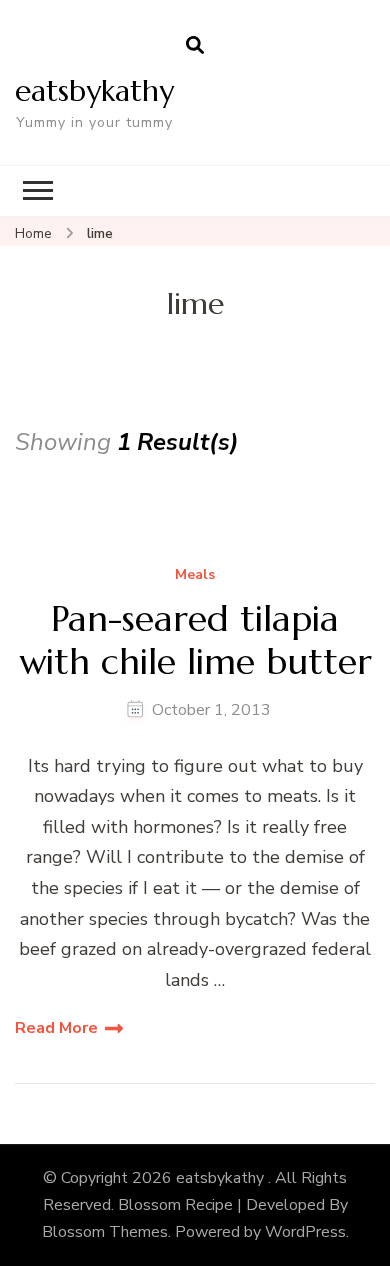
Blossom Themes (105, 1232)
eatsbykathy (94, 90)
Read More (56, 1028)
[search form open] (195, 46)
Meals (195, 575)
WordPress (305, 1232)
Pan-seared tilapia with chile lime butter (195, 640)
